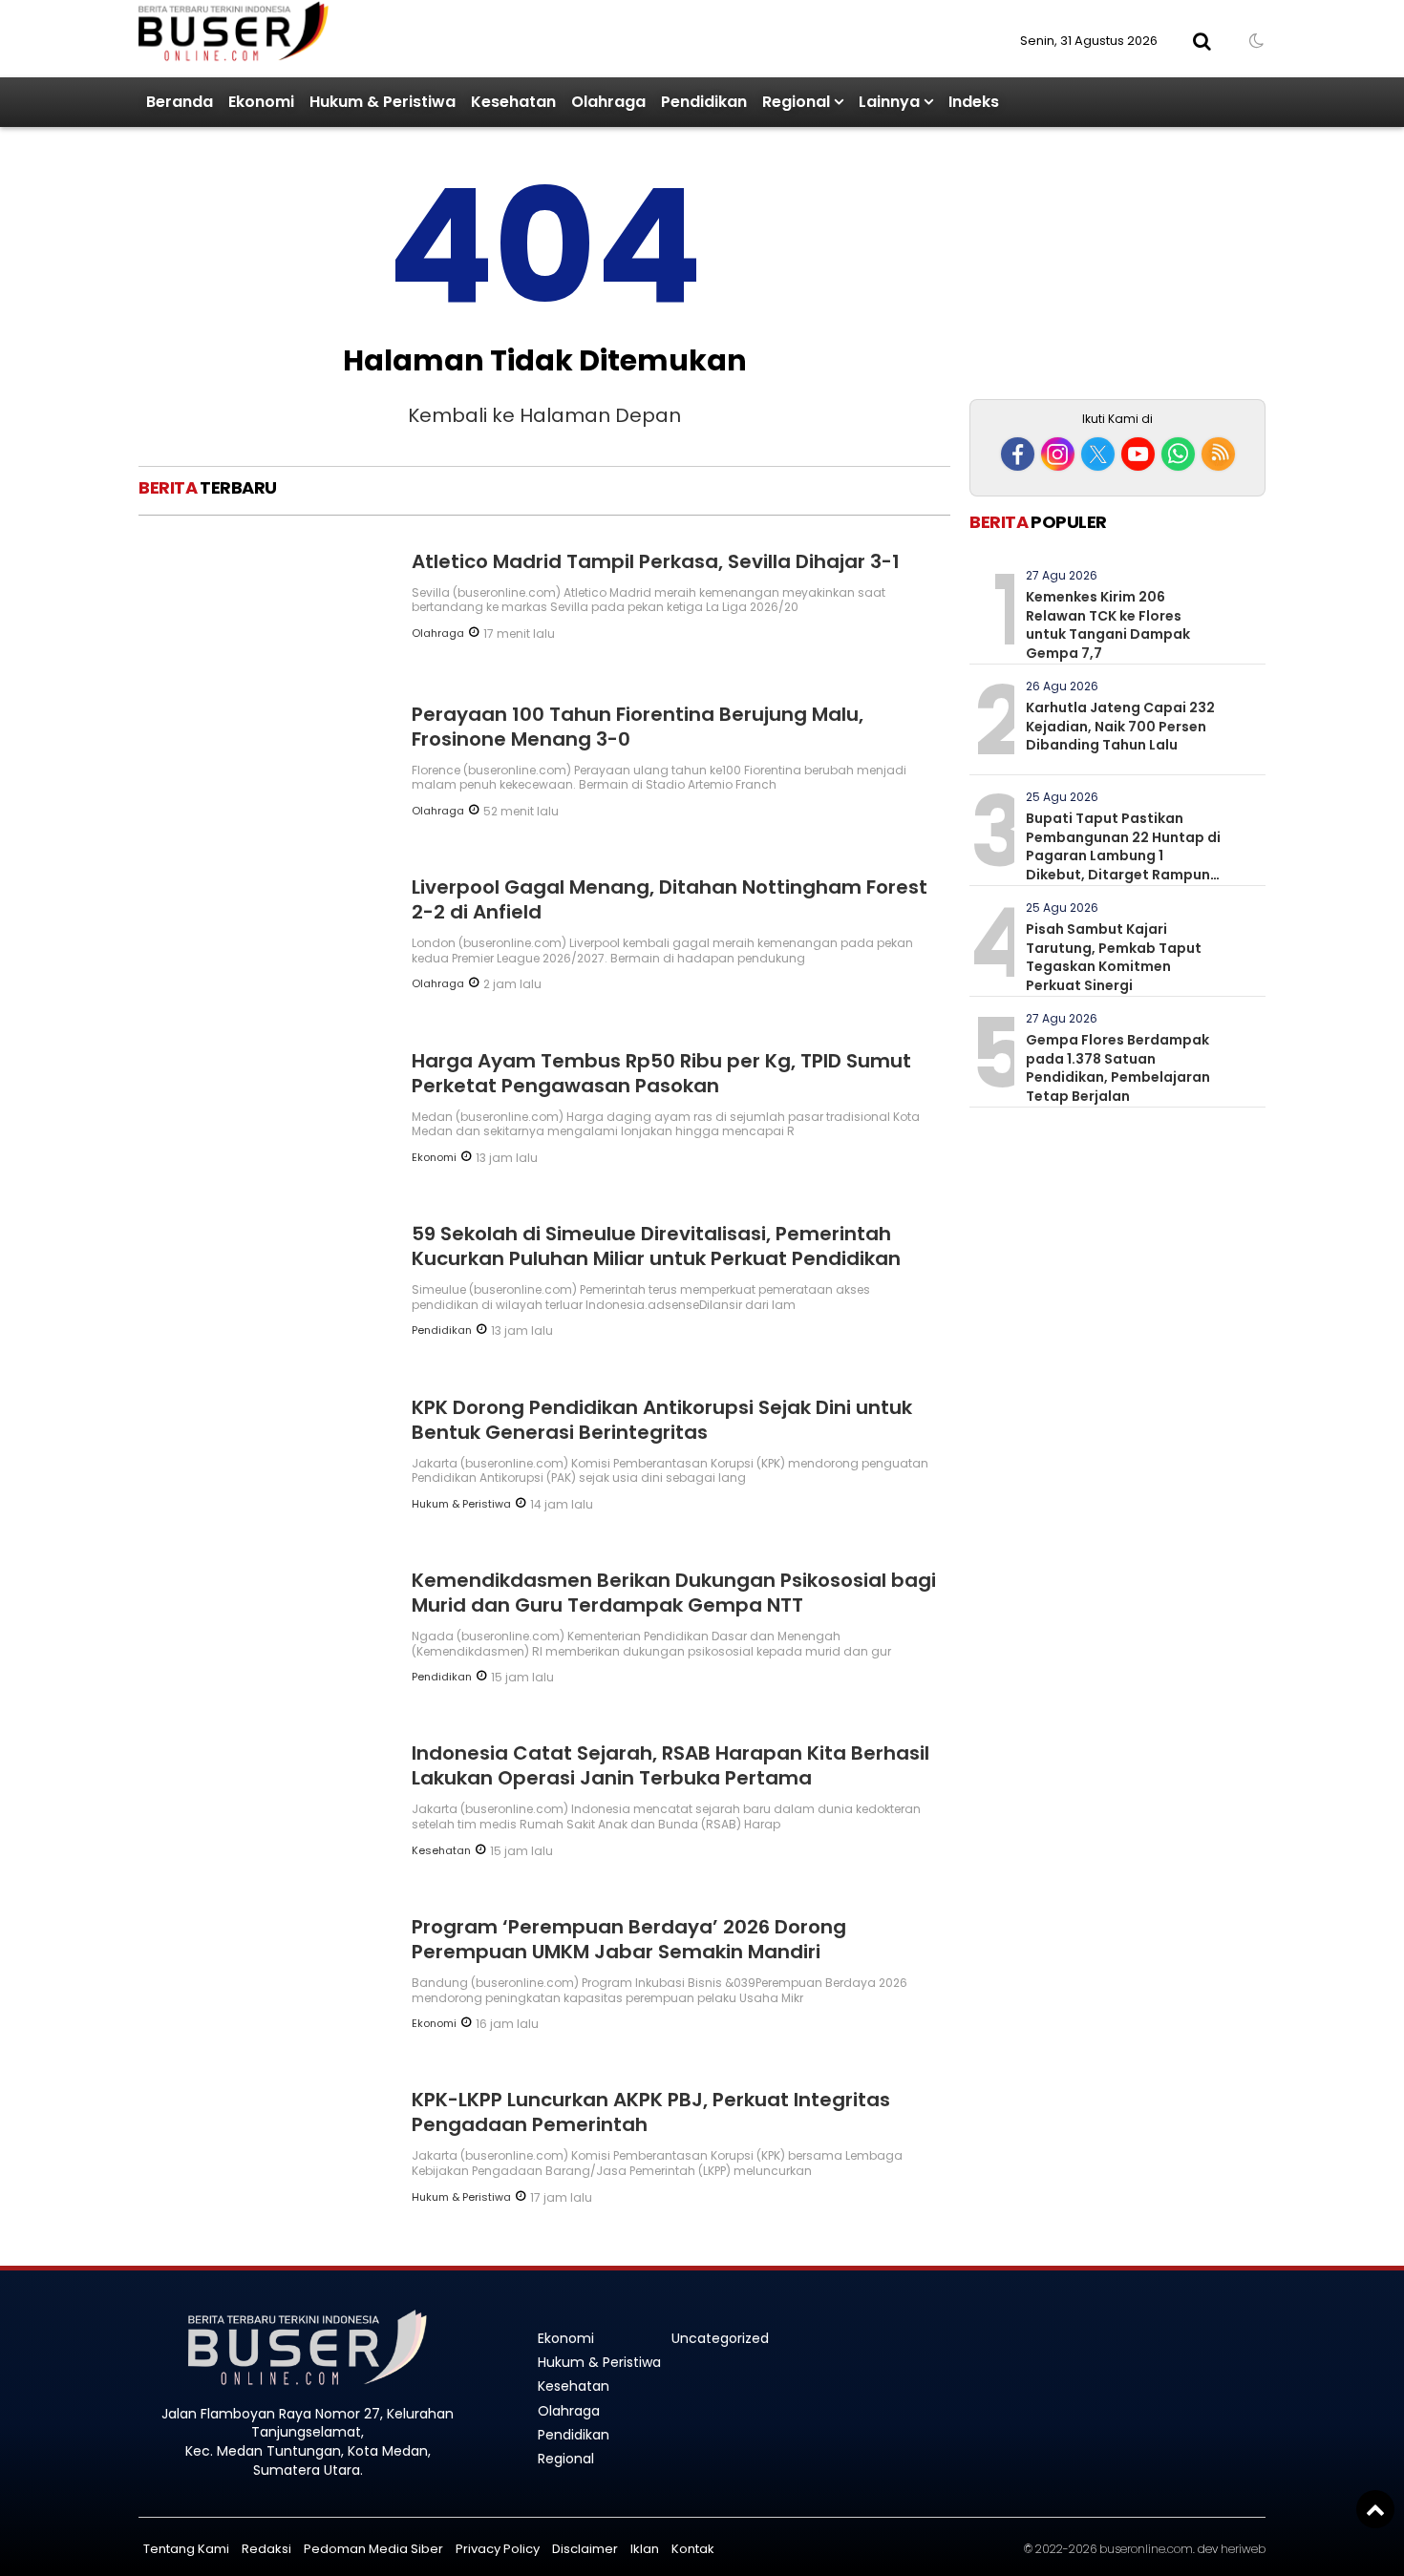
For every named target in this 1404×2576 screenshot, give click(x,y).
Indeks (974, 102)
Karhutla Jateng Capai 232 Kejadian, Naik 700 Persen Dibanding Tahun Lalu (1120, 726)
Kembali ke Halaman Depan (544, 415)
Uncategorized (720, 2338)
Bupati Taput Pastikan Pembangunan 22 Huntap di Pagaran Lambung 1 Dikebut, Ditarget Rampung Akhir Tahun (1123, 855)
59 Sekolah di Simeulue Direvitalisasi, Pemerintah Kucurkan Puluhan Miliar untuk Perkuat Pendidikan (656, 1246)
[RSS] (1218, 454)
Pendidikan (704, 102)
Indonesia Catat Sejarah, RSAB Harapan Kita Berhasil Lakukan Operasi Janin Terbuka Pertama (670, 1765)
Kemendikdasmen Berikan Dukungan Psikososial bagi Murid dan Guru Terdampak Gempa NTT (674, 1593)
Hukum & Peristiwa (383, 102)
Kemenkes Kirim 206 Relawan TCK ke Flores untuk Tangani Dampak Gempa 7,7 (1108, 625)
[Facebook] (1018, 454)
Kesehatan (513, 102)
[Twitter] (1098, 454)
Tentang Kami (186, 2549)
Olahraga (608, 102)
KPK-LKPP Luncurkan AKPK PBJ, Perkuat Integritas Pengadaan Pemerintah (651, 2112)
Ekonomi (261, 102)
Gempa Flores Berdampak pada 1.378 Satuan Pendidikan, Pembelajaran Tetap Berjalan (1118, 1068)
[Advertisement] (1117, 265)
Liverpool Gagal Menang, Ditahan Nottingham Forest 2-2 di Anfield (670, 899)
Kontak (693, 2549)
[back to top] (1375, 2509)
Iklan (645, 2549)
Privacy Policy (498, 2549)
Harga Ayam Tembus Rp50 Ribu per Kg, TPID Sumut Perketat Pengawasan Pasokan (661, 1073)
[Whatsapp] (1178, 454)
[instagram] (1058, 454)
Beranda (180, 102)
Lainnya (889, 102)
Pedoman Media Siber (373, 2549)
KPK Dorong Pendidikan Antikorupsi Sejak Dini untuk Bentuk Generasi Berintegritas (662, 1420)
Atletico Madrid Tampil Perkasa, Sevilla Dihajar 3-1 (656, 561)
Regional (796, 102)
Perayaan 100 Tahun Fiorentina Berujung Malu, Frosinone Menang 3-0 (638, 727)
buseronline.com (1146, 2549)
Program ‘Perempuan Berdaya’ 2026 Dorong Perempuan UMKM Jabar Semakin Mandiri (629, 1939)
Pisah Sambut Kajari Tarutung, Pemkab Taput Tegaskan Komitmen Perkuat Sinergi (1114, 957)
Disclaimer (585, 2549)
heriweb (1243, 2549)
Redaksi (266, 2549)
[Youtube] (1138, 454)
